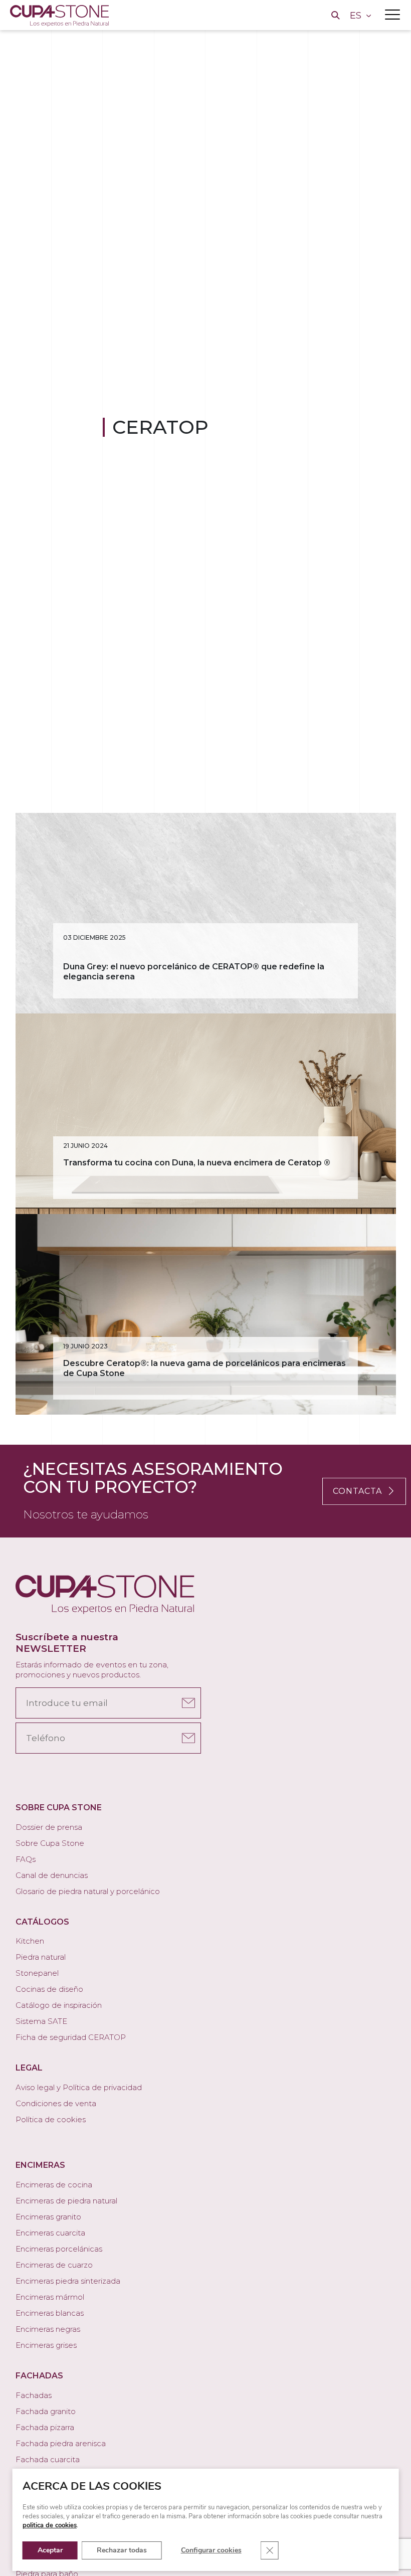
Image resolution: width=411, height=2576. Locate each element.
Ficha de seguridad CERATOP (71, 2037)
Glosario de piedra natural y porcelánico (88, 1891)
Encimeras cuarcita (50, 2233)
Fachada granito (46, 2411)
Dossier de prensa (49, 1827)
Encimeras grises (46, 2345)
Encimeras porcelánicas (59, 2249)
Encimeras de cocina (54, 2185)
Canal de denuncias (52, 1875)
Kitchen (30, 1941)
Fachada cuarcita (48, 2459)
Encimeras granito (48, 2217)
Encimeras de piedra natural (66, 2201)
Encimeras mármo (49, 2297)
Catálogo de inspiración (59, 2005)
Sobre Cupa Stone (50, 1843)
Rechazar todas (122, 2550)
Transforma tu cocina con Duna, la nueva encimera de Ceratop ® (197, 1163)
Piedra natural (41, 1957)
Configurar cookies (211, 2550)
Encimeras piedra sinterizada (68, 2281)
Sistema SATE (41, 2021)
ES (357, 16)
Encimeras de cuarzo (54, 2265)
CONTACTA (357, 1491)
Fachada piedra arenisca (61, 2443)
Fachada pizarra (45, 2427)
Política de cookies (51, 2119)
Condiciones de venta (56, 2103)
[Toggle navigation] (392, 15)
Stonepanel (37, 1973)
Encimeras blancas (50, 2313)
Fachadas (34, 2395)
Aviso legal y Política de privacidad (79, 2087)
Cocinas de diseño (49, 1989)
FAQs (26, 1859)
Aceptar (50, 2550)
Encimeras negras (48, 2329)
